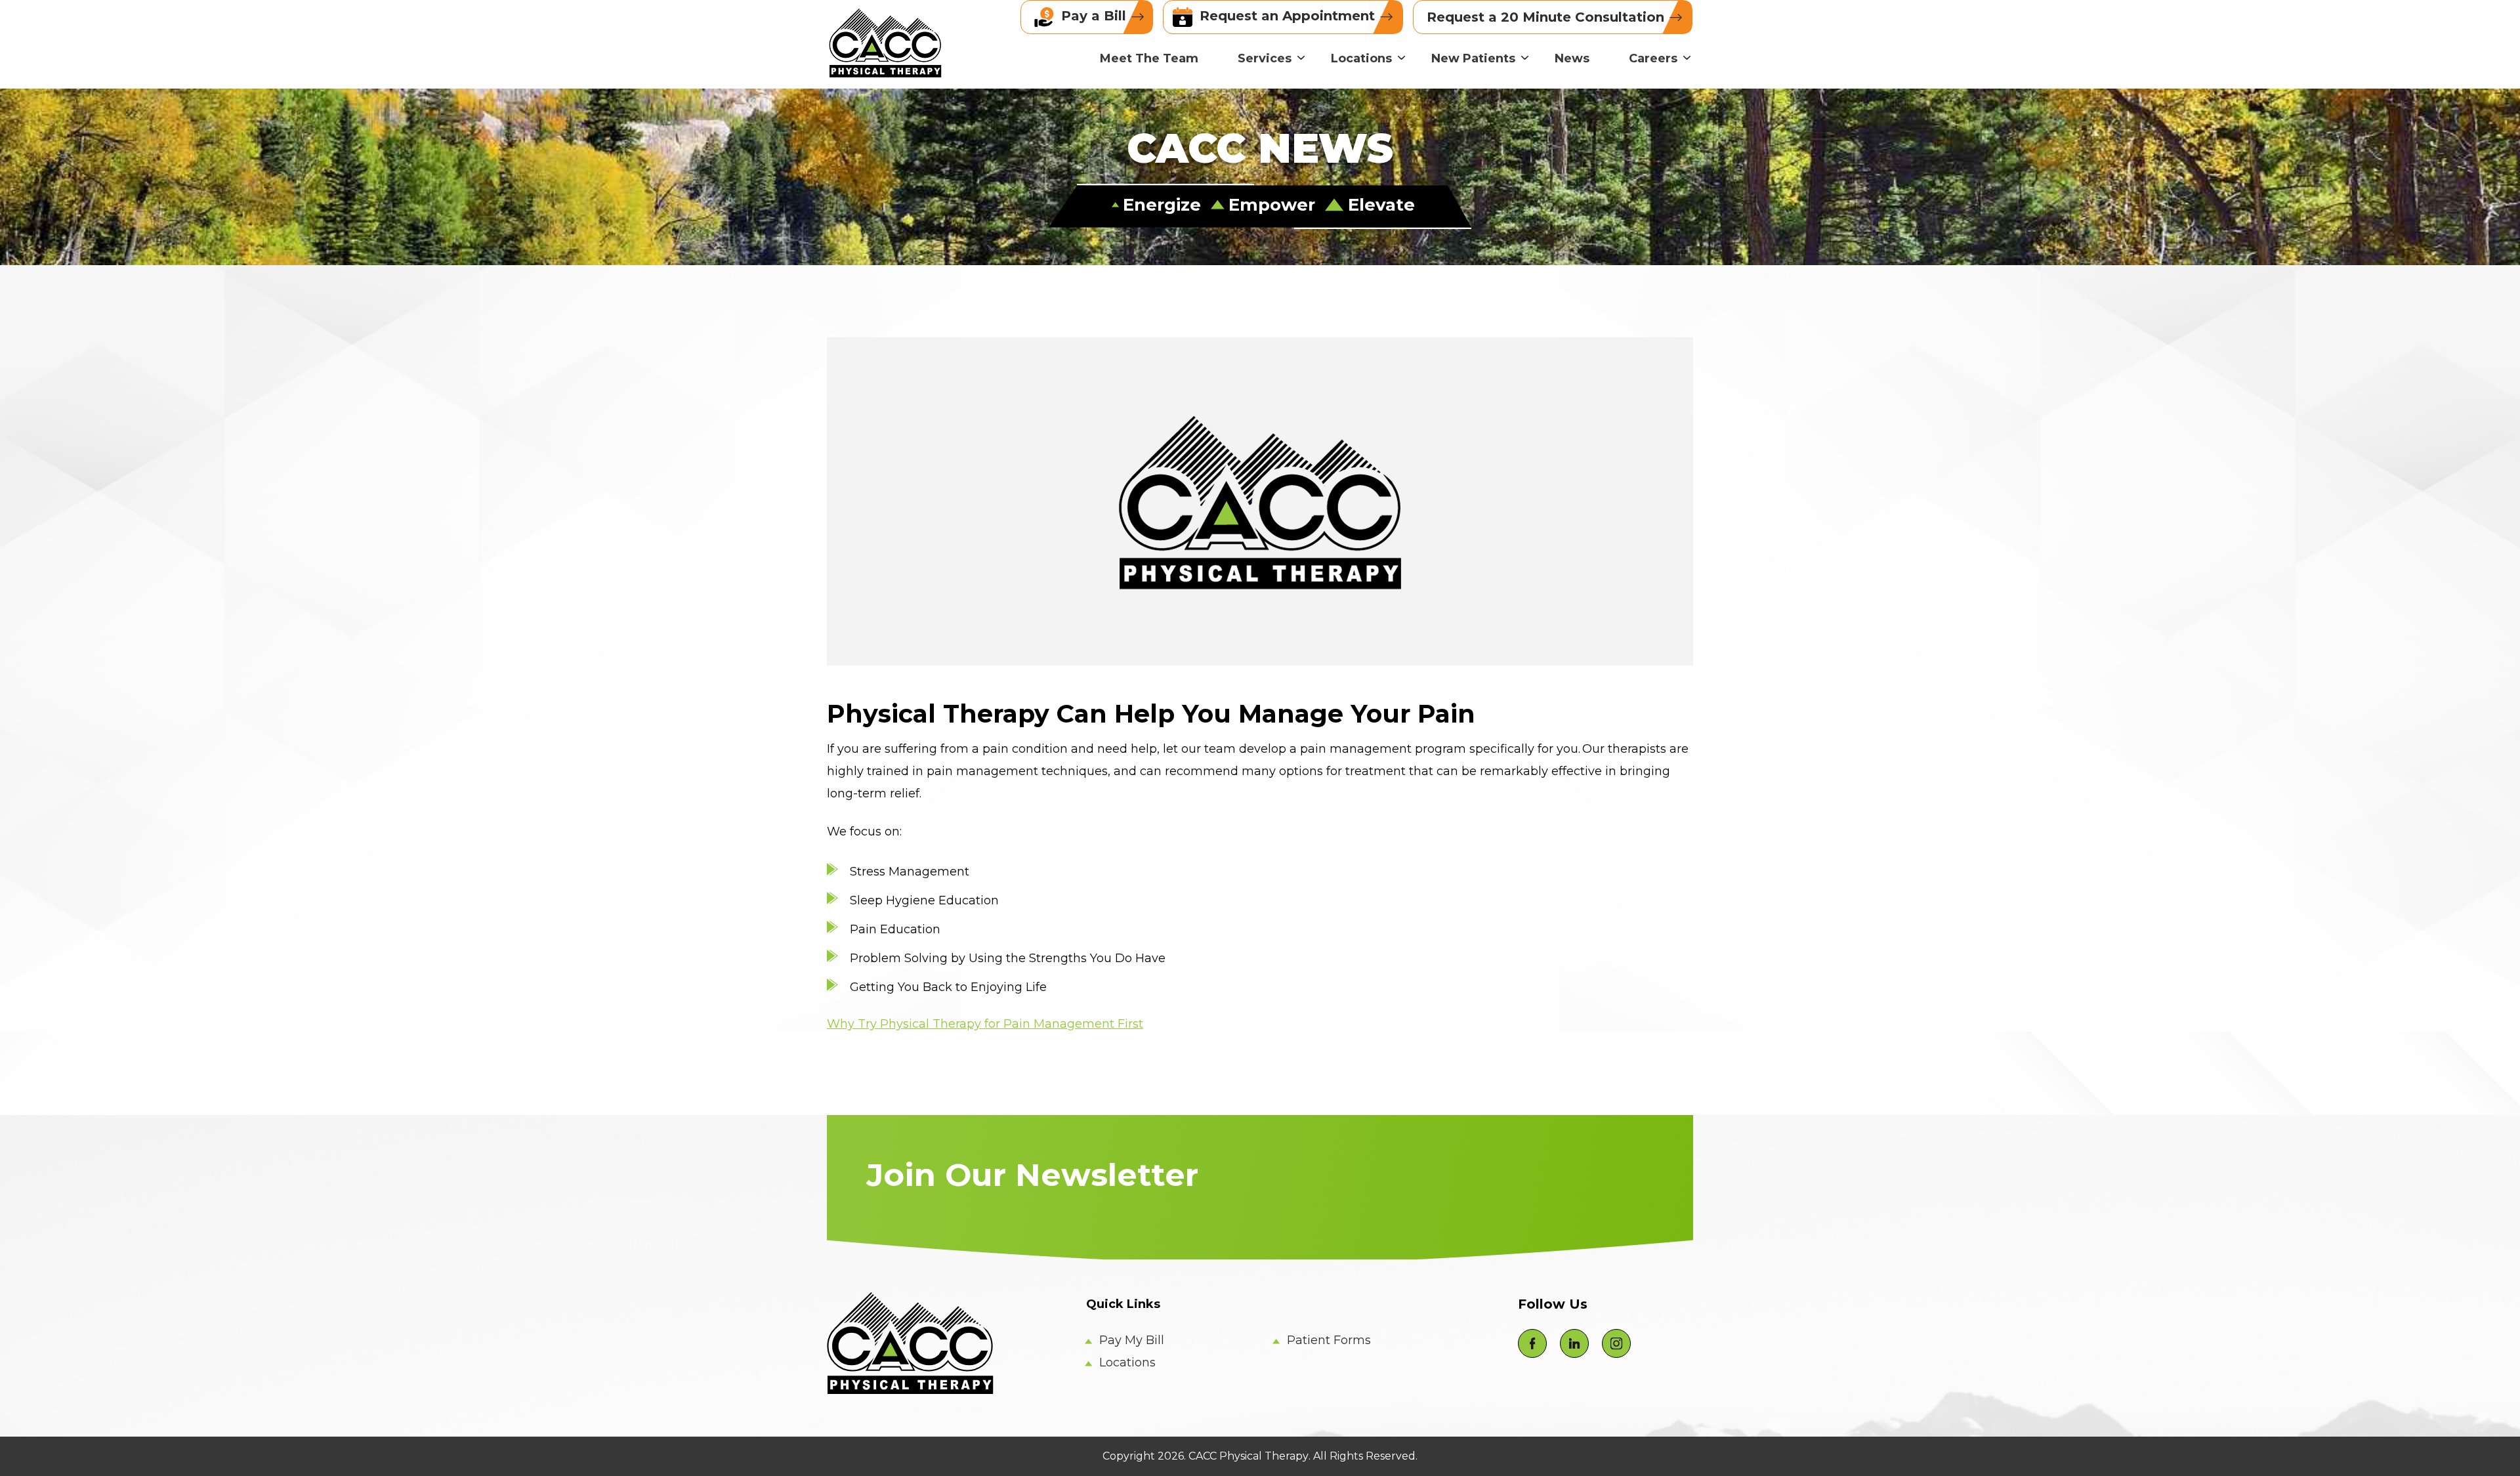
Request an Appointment (1287, 16)
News (1572, 58)
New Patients (1473, 58)
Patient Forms (1329, 1340)
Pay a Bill (1094, 16)
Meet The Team (1149, 58)
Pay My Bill (1132, 1340)
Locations (1361, 58)
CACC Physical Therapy (1249, 1456)
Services (1265, 58)
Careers (1653, 58)
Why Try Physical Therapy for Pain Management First (985, 1024)
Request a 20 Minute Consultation (1547, 17)
